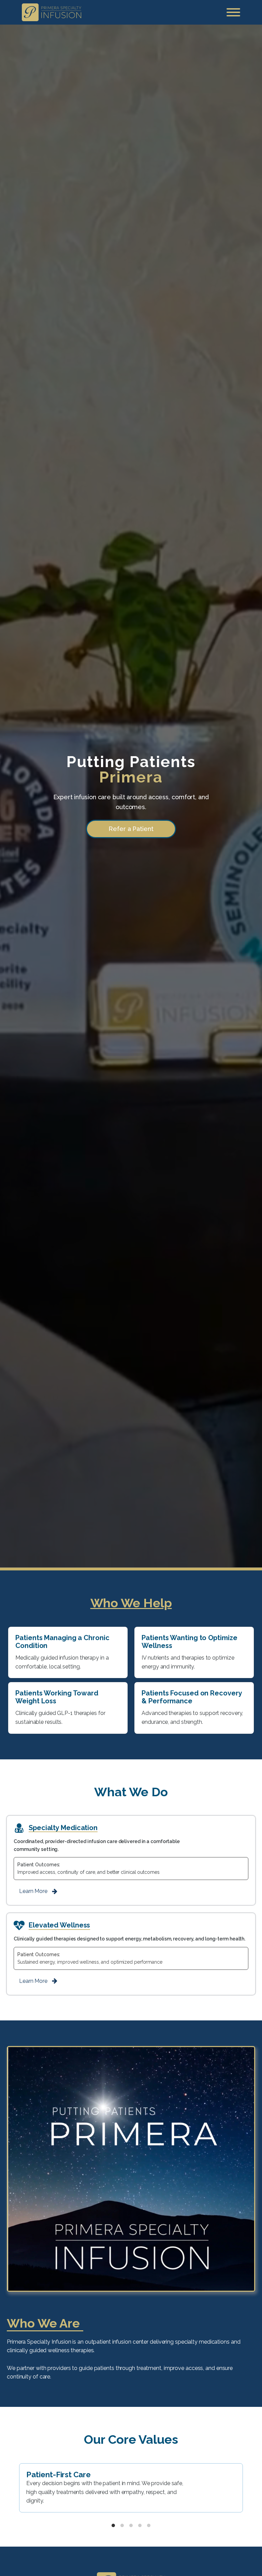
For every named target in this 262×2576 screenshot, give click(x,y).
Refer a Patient (131, 829)
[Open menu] (233, 12)
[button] (40, 1891)
